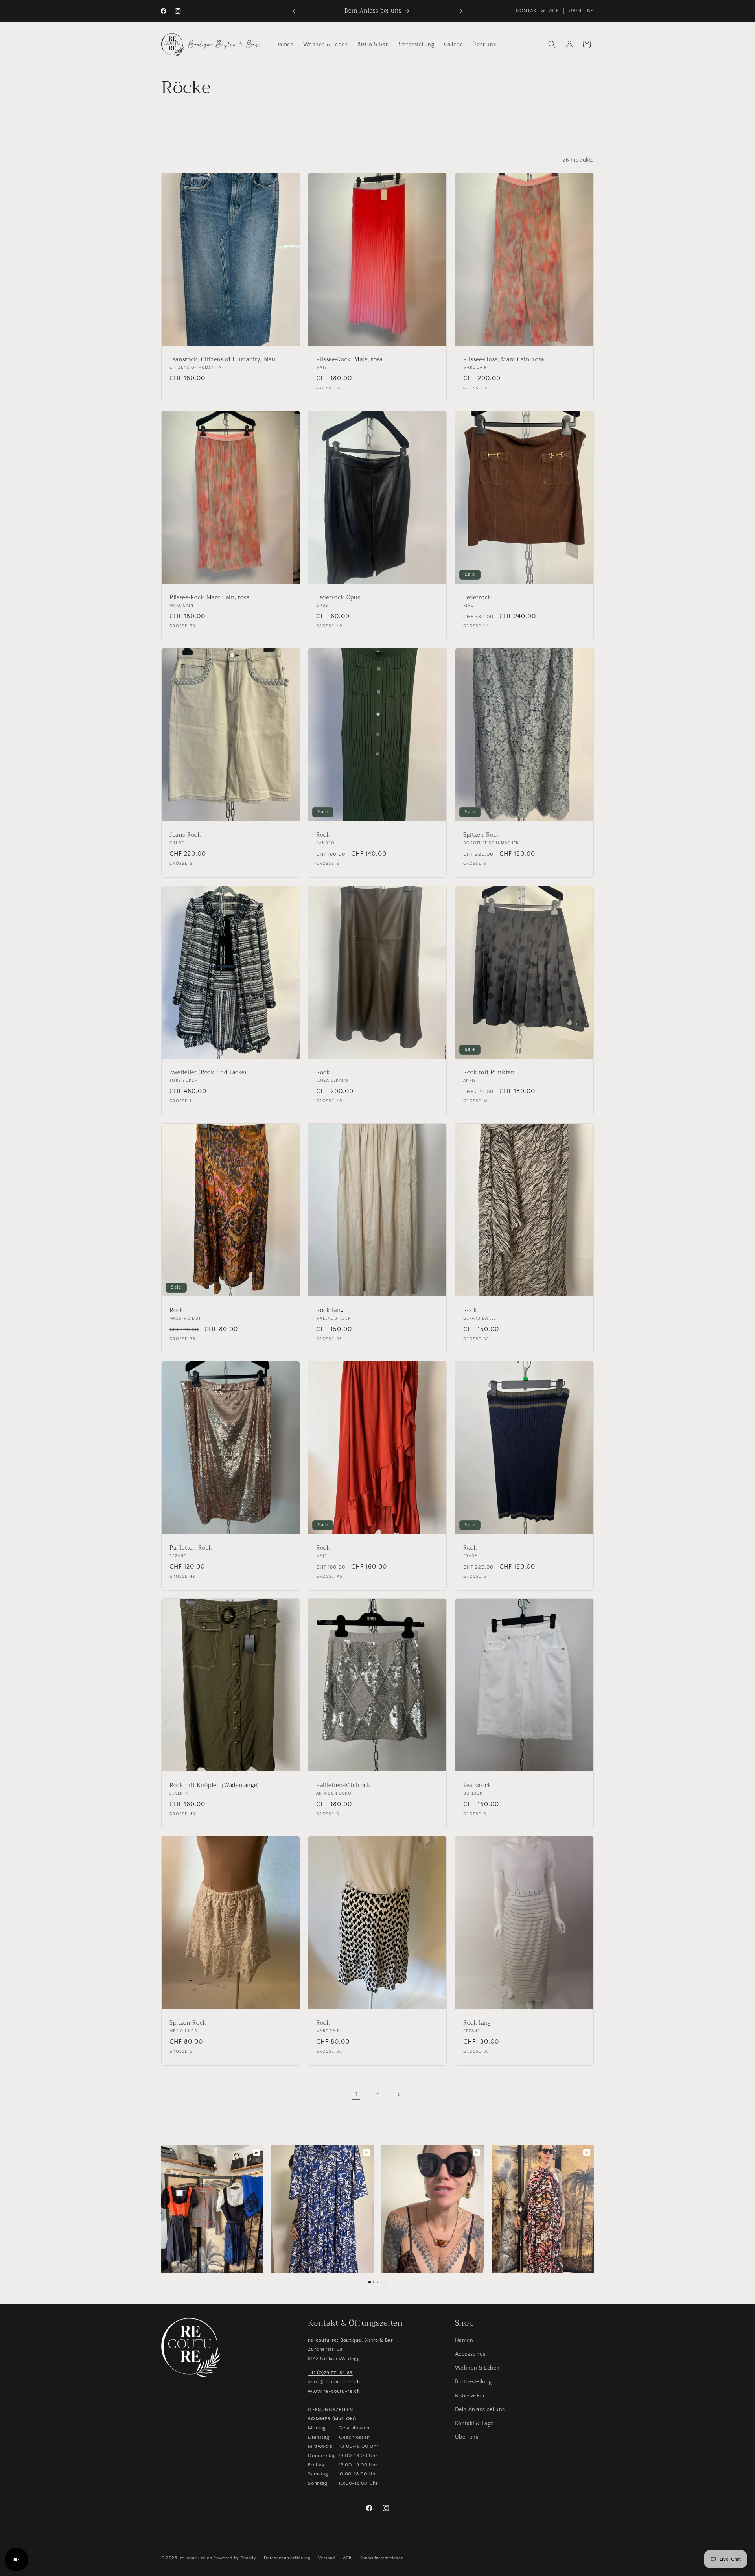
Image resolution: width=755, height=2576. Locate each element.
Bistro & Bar (470, 2396)
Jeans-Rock (185, 835)
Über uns (467, 2437)
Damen (464, 2340)
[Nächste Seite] (399, 2094)
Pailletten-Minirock (343, 1786)
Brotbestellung (473, 2382)
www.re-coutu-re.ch (334, 2391)
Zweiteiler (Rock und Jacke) (208, 1073)
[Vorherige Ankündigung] (294, 11)
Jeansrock (477, 1786)
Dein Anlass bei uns (480, 2410)
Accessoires (470, 2354)
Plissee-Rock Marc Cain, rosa (209, 598)
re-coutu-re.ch (196, 2558)
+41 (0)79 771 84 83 (330, 2373)
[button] (552, 44)
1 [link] (356, 2094)
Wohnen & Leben (477, 2368)
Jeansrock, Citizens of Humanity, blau (222, 360)
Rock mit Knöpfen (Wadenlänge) (214, 1786)
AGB (347, 2558)
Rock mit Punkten (489, 1073)
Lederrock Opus (338, 598)
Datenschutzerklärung (287, 2558)
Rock (323, 835)
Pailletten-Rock (191, 1548)
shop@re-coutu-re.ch (334, 2382)
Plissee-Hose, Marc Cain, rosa (504, 360)
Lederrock (477, 598)
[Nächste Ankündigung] (461, 11)
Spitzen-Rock (482, 835)
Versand (327, 2558)
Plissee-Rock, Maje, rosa (349, 360)
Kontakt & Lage (474, 2423)
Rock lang (330, 1311)
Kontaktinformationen (382, 2558)
